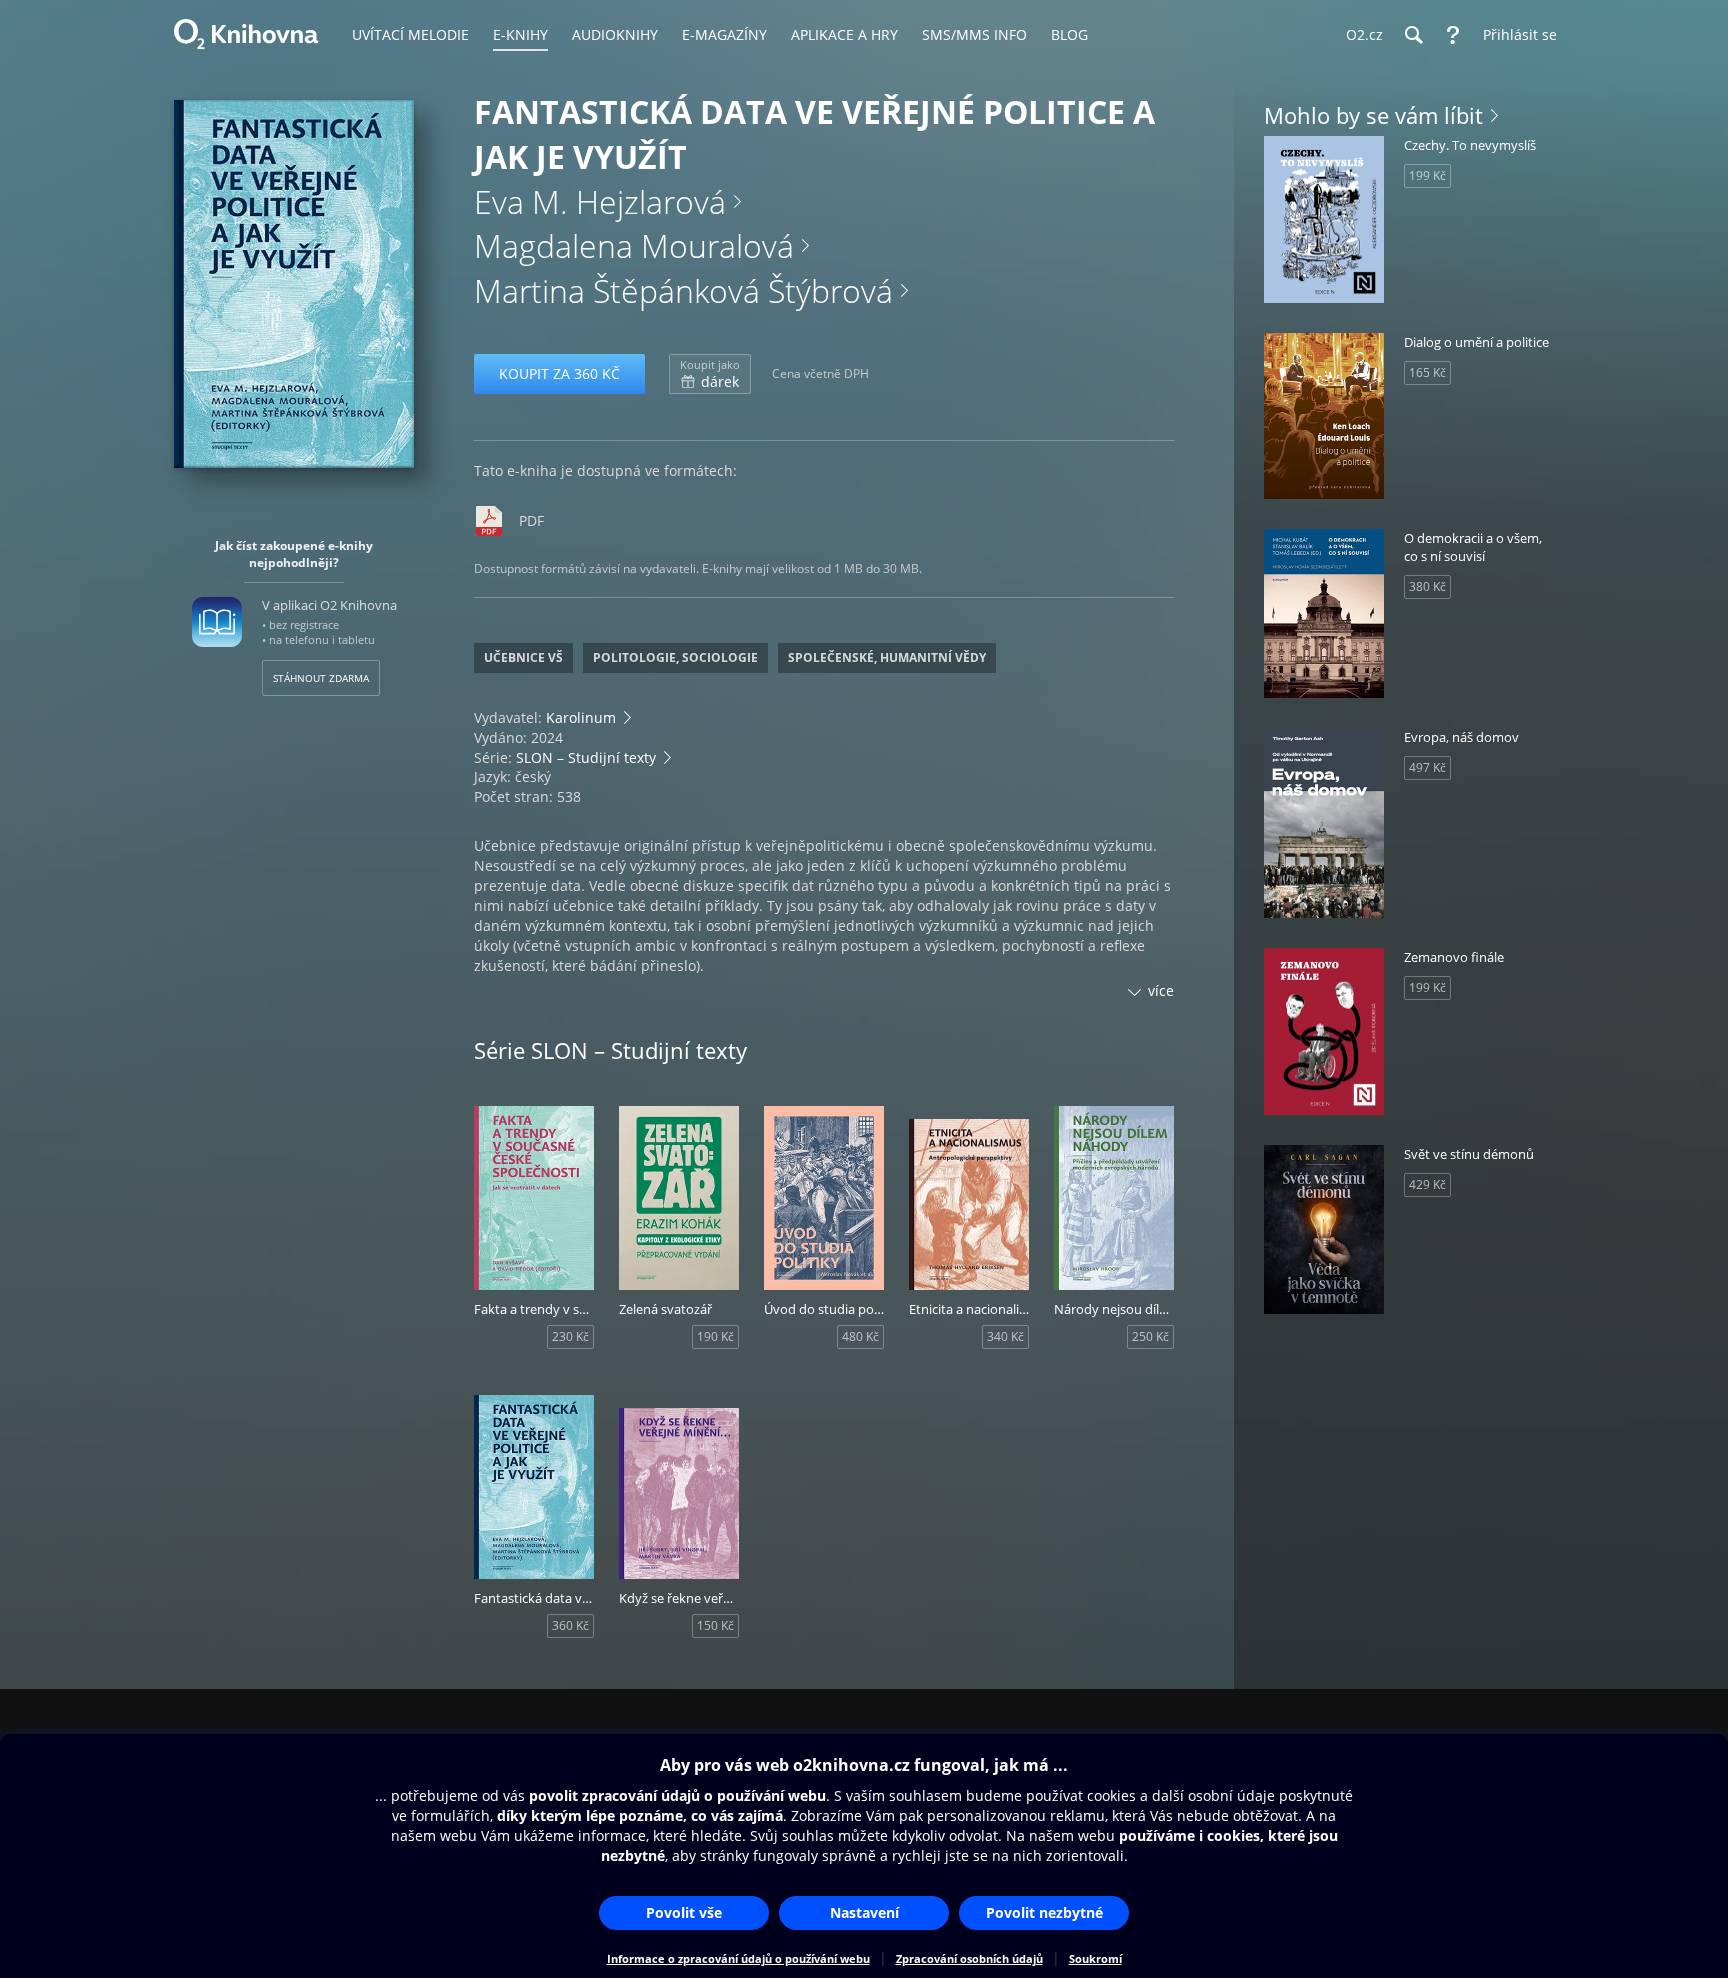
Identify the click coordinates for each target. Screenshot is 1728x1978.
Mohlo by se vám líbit (1373, 115)
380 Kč (1427, 586)
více (1161, 990)
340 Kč (1005, 1336)
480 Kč (860, 1336)
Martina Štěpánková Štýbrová (683, 290)
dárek (710, 374)
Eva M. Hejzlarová (600, 201)
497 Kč (1427, 767)
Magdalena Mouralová (634, 245)
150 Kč (715, 1625)
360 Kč (570, 1625)
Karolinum (581, 717)
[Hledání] (1413, 35)
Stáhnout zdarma (321, 678)
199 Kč (1427, 175)
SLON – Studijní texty (586, 757)
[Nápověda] (1453, 35)
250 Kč (1150, 1336)
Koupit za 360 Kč (559, 373)
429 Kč (1427, 1184)
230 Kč (570, 1336)
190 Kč (715, 1336)
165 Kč (1427, 372)
